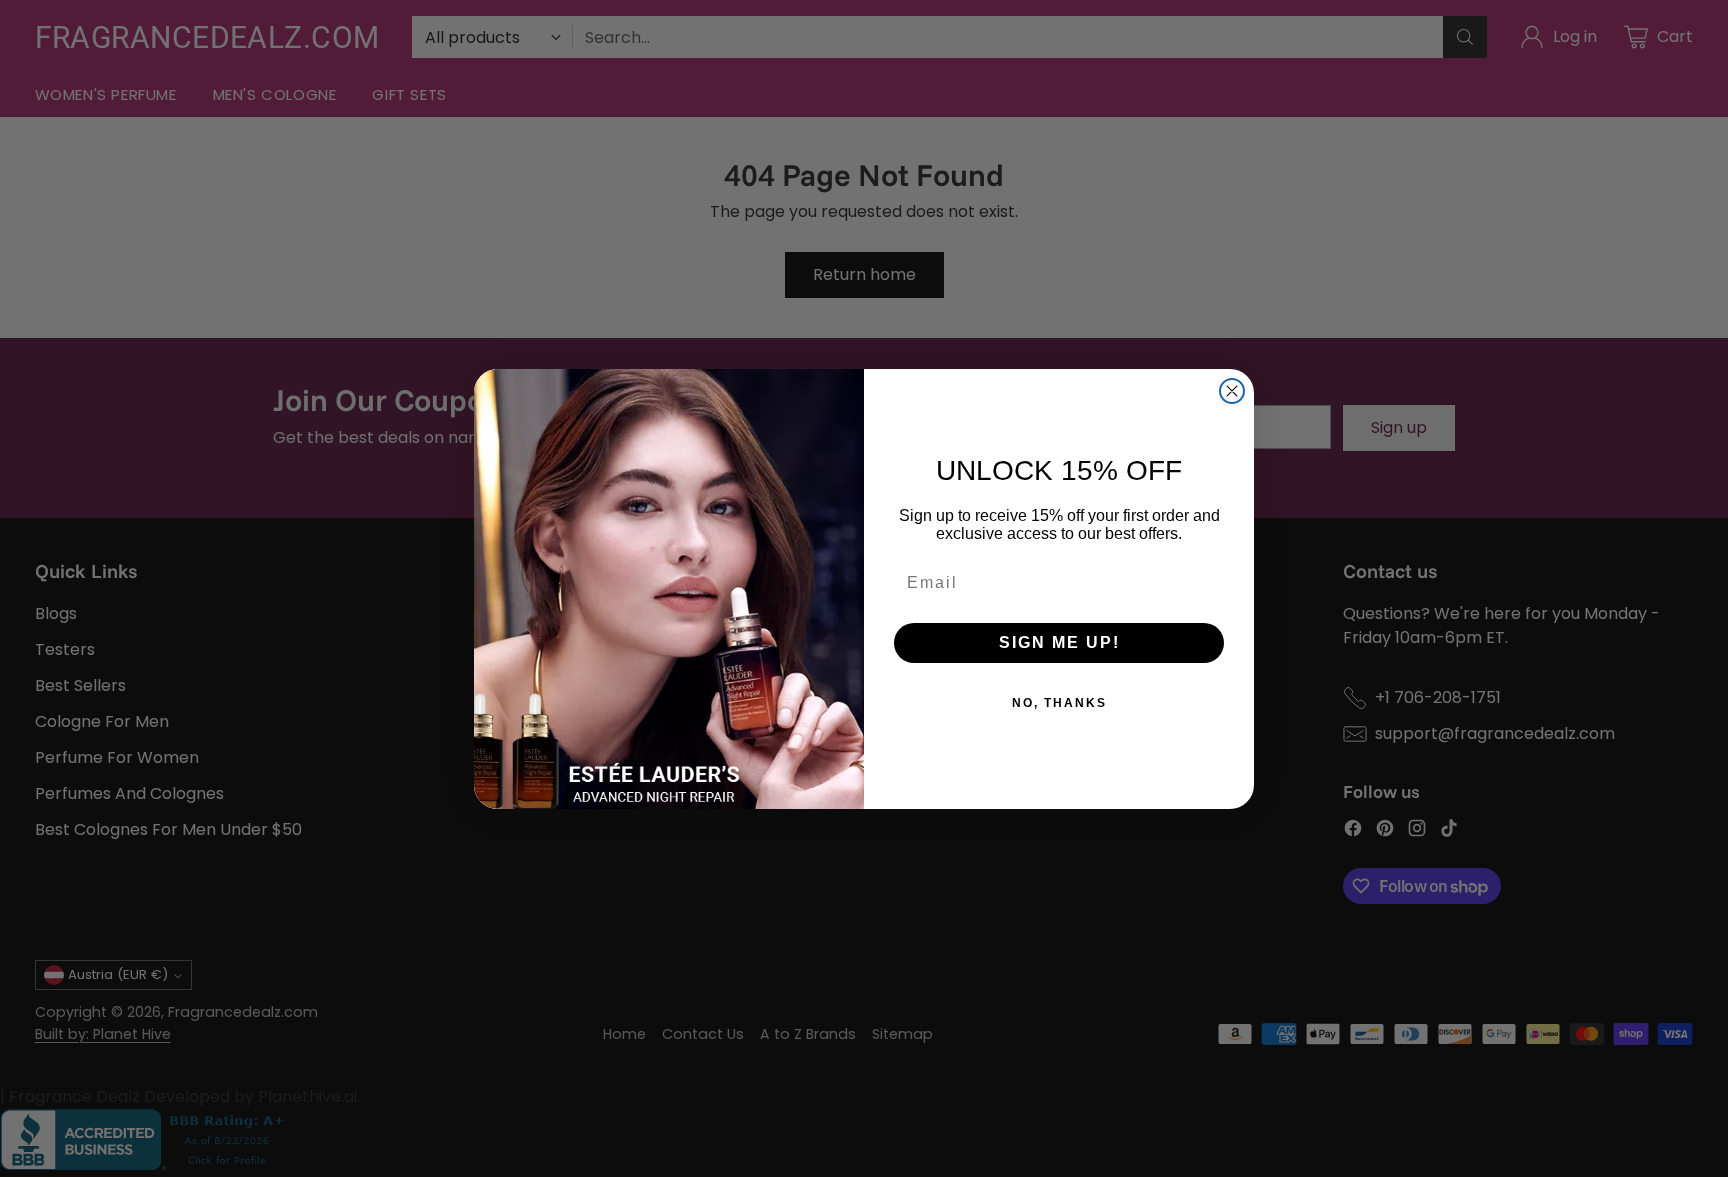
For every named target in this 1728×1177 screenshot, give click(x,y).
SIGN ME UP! (1059, 642)
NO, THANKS (1059, 703)
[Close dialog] (1232, 391)
